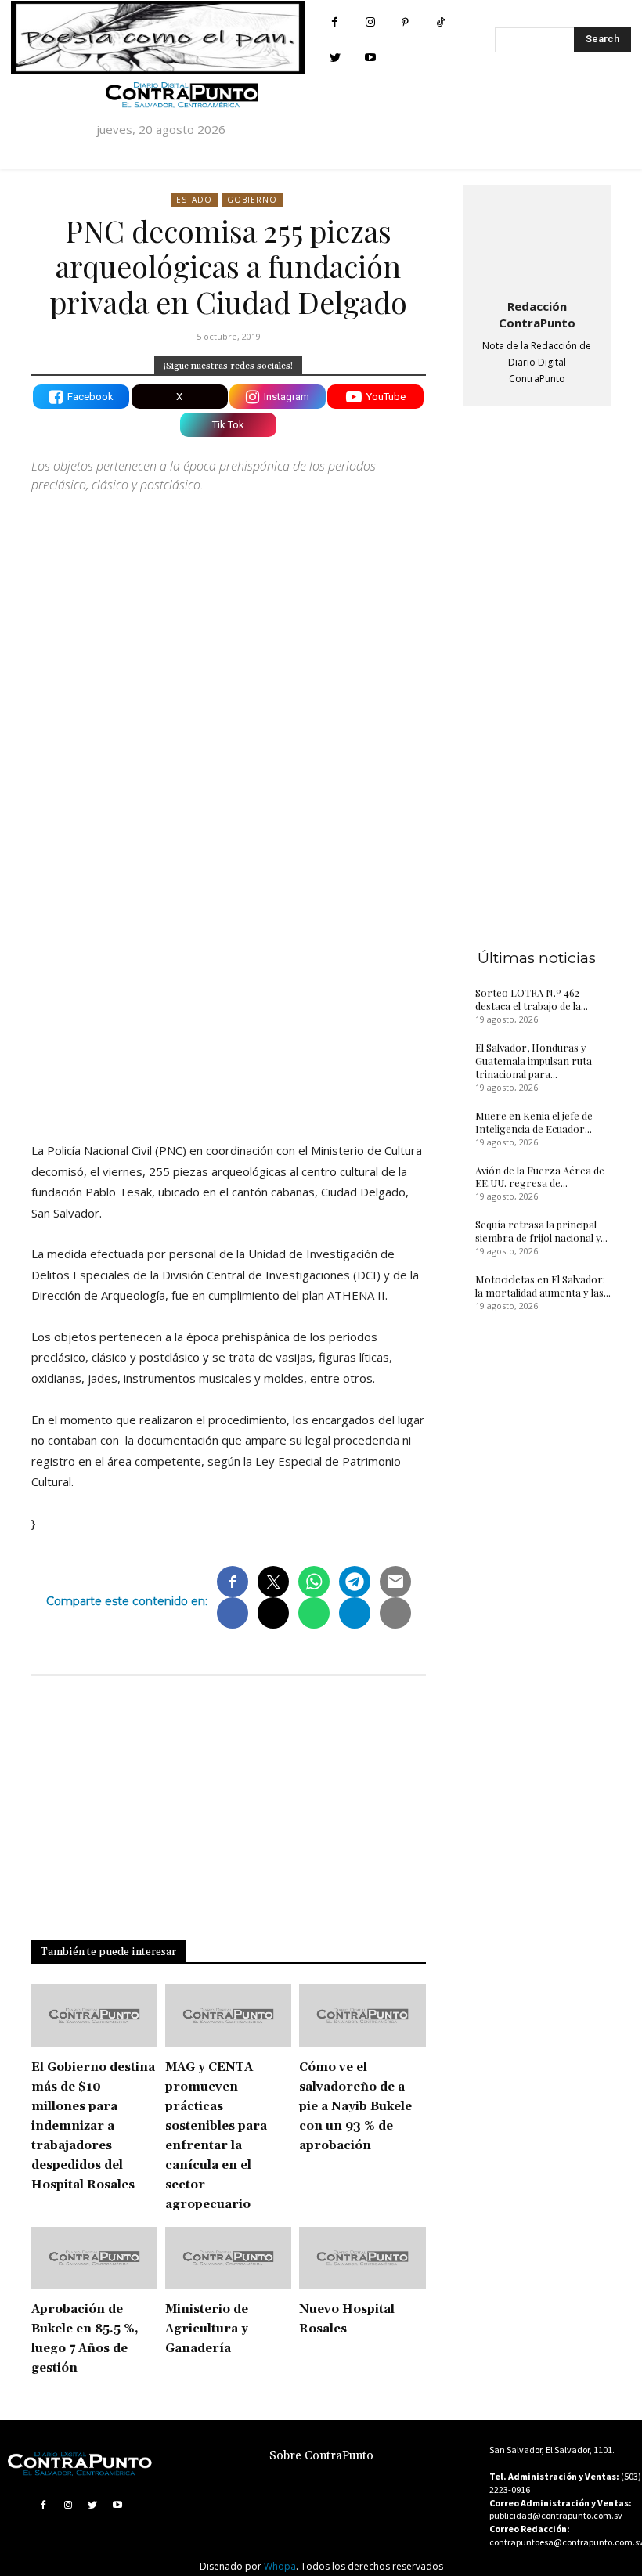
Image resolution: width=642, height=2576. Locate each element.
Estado (194, 200)
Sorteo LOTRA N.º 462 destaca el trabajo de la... (532, 999)
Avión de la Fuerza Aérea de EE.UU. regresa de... (540, 1177)
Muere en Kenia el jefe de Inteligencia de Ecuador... (534, 1122)
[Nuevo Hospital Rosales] (362, 2259)
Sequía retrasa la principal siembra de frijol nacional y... (541, 1231)
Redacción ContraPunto (537, 314)
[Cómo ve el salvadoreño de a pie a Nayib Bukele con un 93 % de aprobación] (362, 2016)
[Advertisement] (229, 993)
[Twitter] (335, 58)
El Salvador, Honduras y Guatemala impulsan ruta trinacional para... (534, 1061)
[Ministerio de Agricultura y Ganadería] (228, 2259)
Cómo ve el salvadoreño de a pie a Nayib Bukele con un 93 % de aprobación (355, 2107)
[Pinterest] (405, 22)
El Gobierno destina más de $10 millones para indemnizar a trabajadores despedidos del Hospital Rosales (93, 2126)
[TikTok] (440, 22)
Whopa (280, 2566)
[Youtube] (370, 58)
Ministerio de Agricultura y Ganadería (207, 2329)
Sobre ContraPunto (321, 2456)
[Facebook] (335, 22)
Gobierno (252, 200)
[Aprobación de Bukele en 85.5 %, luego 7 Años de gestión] (94, 2259)
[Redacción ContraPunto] (537, 239)
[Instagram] (370, 22)
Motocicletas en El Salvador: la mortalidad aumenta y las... (543, 1286)
